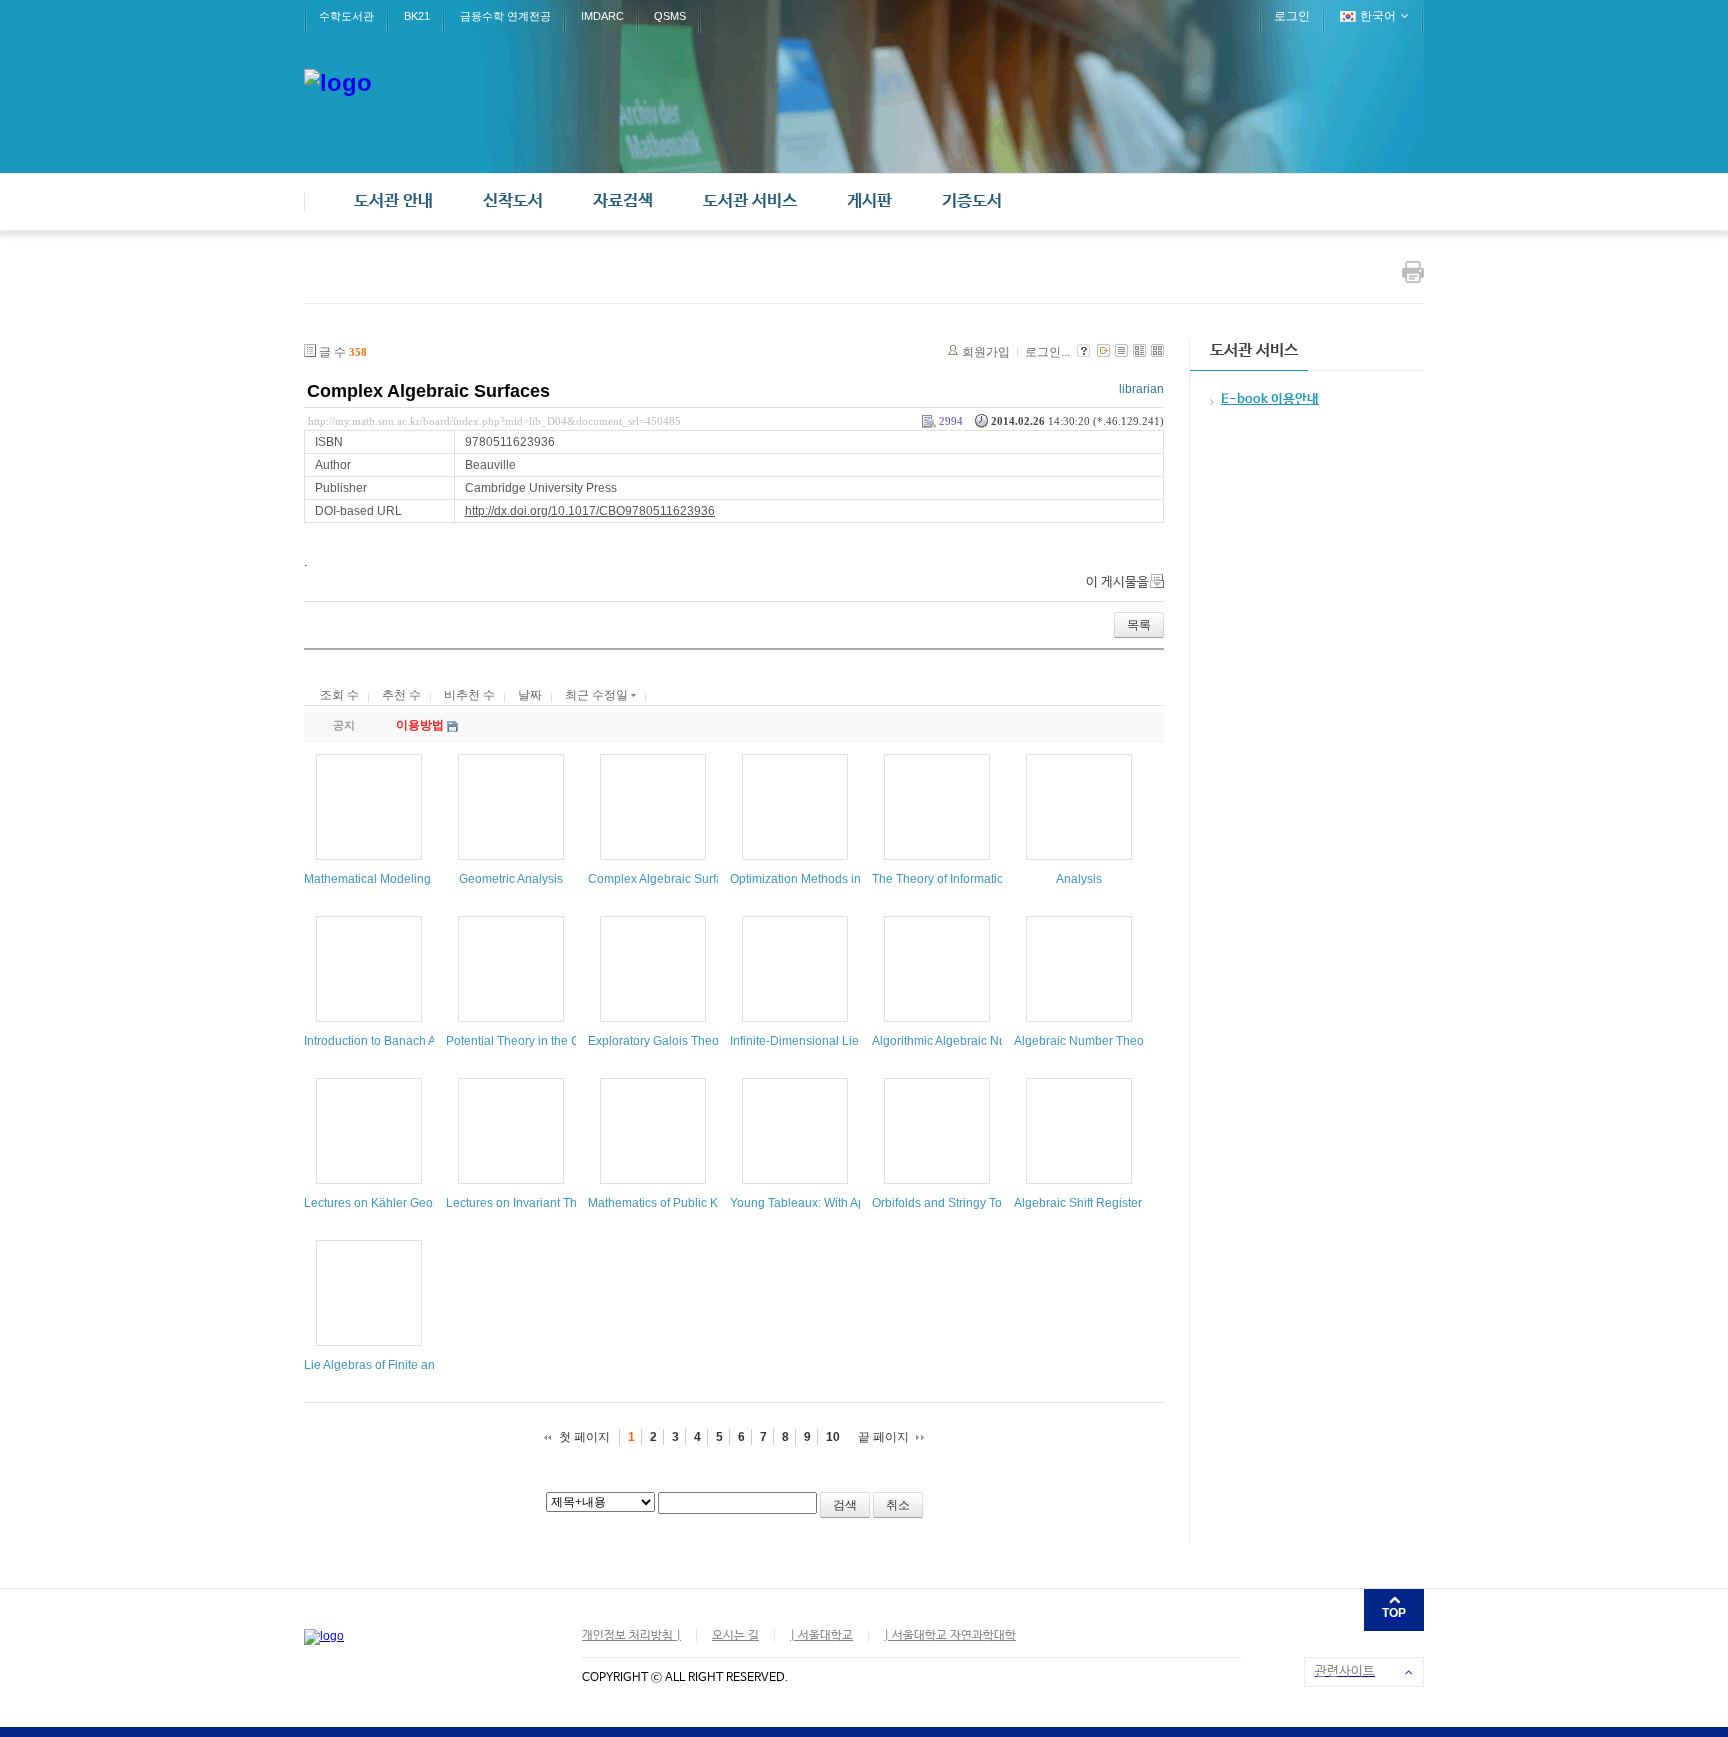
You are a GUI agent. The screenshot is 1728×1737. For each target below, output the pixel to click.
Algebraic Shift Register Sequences (1110, 1203)
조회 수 (339, 695)
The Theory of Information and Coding (975, 879)
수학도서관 (346, 16)
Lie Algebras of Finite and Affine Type (404, 1365)
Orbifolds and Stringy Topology (955, 1203)
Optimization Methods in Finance (819, 879)
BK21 (417, 16)
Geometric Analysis (511, 879)
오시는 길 (735, 1636)
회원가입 (986, 352)
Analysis (1079, 879)
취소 (898, 1505)
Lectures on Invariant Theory (523, 1203)
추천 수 (401, 695)
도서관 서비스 (750, 201)
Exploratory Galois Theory (658, 1041)
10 (833, 1437)
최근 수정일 (598, 695)
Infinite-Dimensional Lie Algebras (820, 1041)
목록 (1139, 625)
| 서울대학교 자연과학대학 (950, 1636)
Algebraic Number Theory (1084, 1041)
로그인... (1047, 352)
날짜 (530, 695)
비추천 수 (469, 695)
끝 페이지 (883, 1437)
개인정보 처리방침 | (631, 1636)
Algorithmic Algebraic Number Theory (973, 1041)
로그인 (1292, 16)
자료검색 (623, 201)
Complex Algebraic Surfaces (428, 391)
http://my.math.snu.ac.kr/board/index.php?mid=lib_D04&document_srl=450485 (494, 421)
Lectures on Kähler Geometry (383, 1203)
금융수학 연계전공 (505, 16)
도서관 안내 (393, 201)
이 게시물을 (1117, 582)
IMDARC (602, 16)
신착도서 (513, 201)
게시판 (869, 201)
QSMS (670, 16)
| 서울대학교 (821, 1636)
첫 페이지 (584, 1437)
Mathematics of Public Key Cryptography (698, 1203)
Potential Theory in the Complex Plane (550, 1041)
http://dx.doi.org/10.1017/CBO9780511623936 (590, 511)
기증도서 (972, 201)
